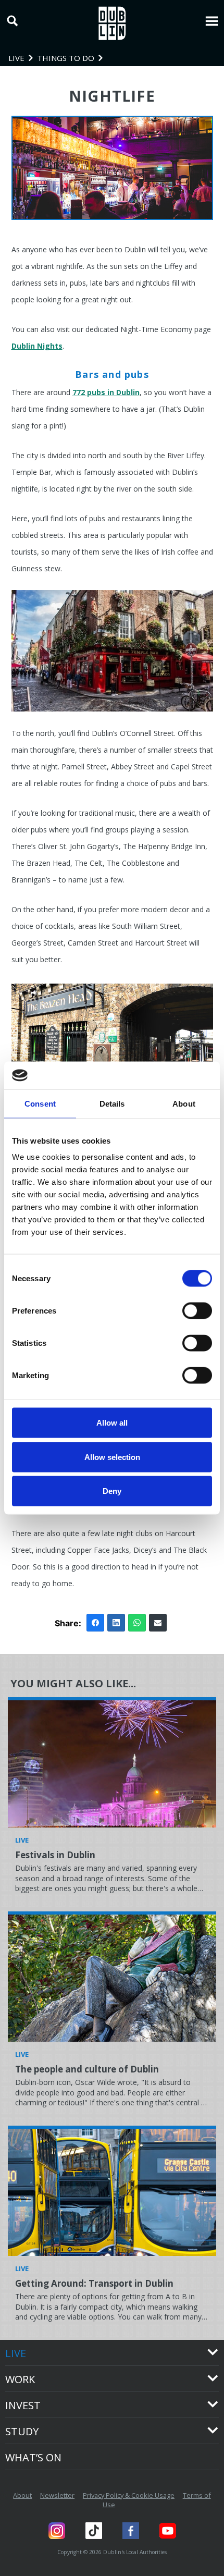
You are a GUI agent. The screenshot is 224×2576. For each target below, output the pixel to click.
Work (20, 2379)
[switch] (197, 1311)
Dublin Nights (37, 346)
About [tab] (184, 1103)
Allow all (112, 1423)
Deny (112, 1491)
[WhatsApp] (137, 1623)
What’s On (33, 2457)
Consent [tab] (40, 1103)
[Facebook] (95, 1623)
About (22, 2495)
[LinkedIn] (116, 1623)
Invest (23, 2405)
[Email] (158, 1623)
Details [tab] (112, 1103)
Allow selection (112, 1457)
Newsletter (57, 2495)
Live (16, 2353)
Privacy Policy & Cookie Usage (129, 2495)
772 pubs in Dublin (106, 392)
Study (22, 2431)
